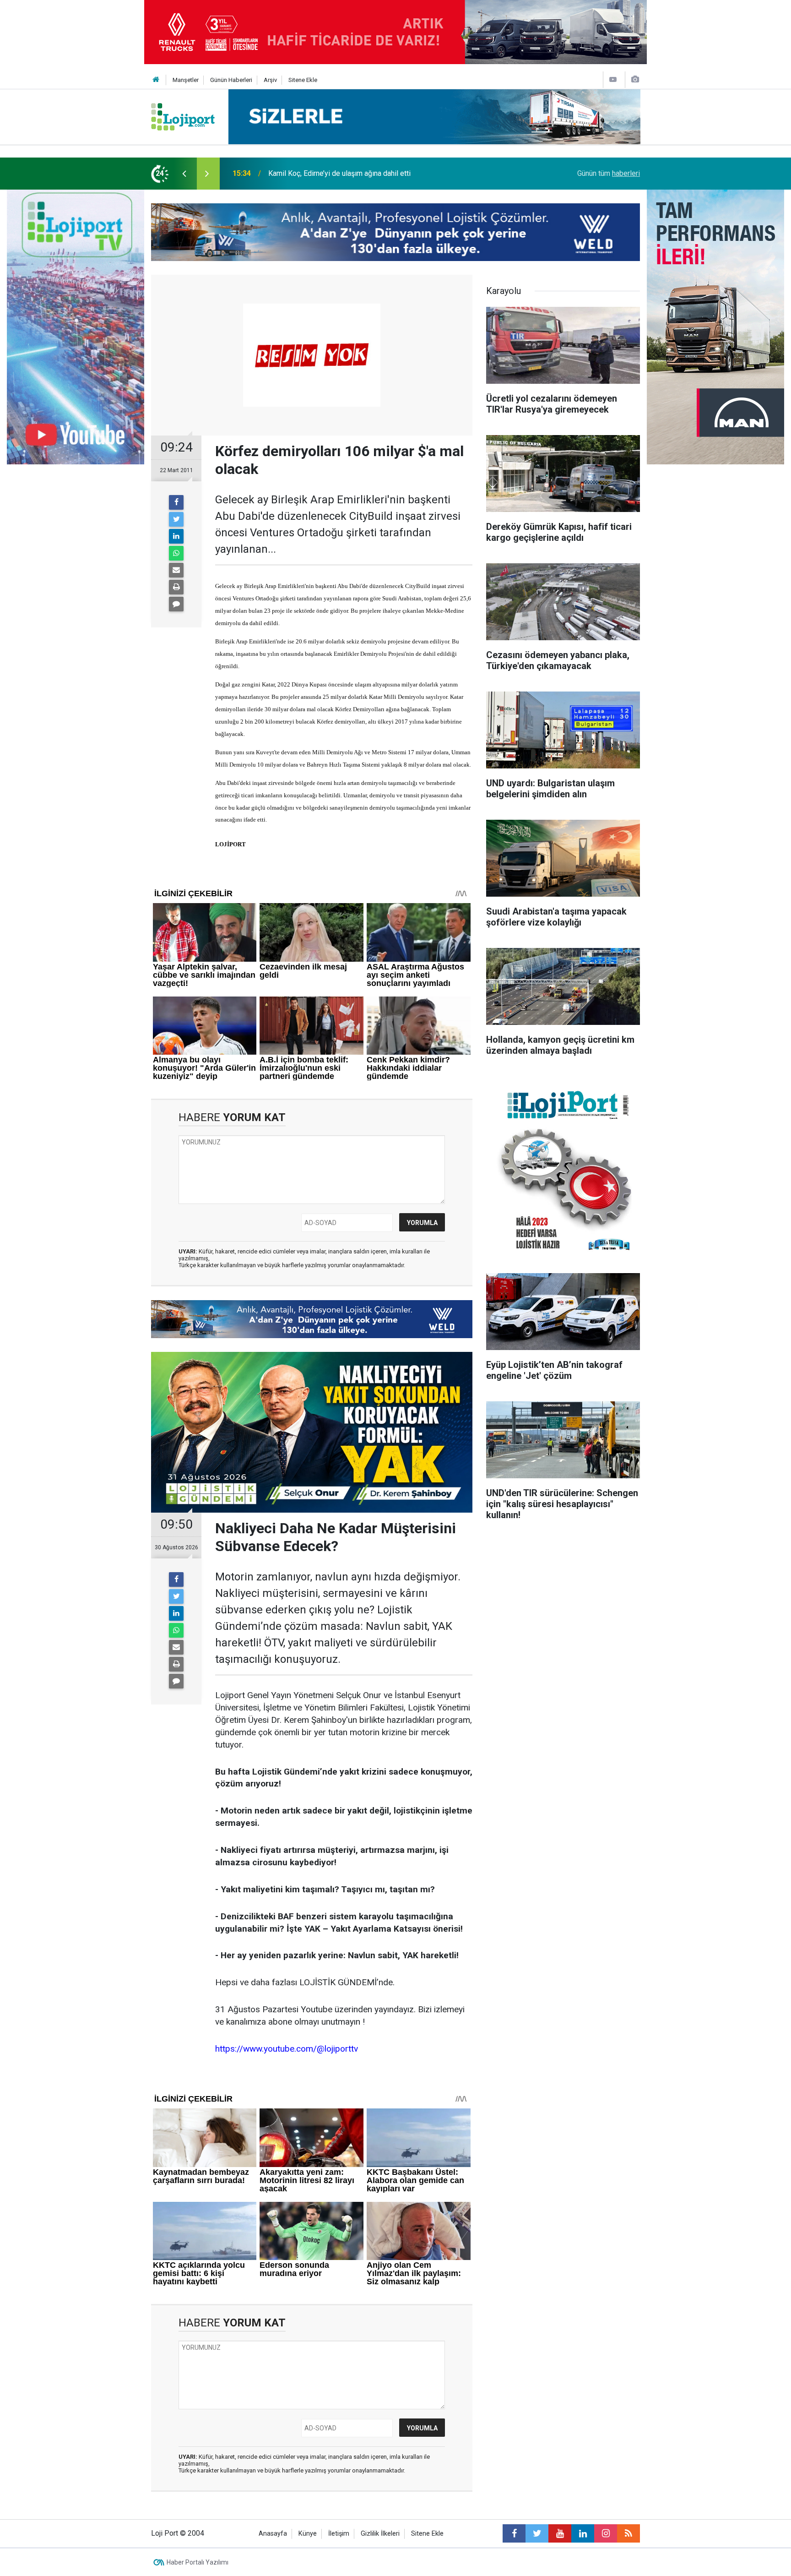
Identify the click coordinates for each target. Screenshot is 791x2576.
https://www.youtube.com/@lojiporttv (287, 2049)
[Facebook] (176, 502)
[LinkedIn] (176, 536)
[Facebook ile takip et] (514, 2533)
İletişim (339, 2534)
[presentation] (184, 174)
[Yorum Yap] (176, 604)
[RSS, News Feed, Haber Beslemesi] (628, 2533)
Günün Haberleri (231, 80)
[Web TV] (613, 79)
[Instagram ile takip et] (606, 2533)
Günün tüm (609, 173)
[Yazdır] (176, 587)
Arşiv (270, 80)
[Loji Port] (183, 116)
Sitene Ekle (303, 80)
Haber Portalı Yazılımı (198, 2562)
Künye (308, 2534)
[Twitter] (176, 519)
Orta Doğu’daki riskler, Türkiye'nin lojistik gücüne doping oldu (364, 173)
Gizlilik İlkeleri (380, 2534)
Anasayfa (273, 2534)
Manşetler (186, 80)
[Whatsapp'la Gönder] (176, 553)
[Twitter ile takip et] (537, 2533)
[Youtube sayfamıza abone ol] (560, 2533)
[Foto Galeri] (635, 79)
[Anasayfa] (156, 80)
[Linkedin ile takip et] (583, 2533)
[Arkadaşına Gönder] (176, 570)
